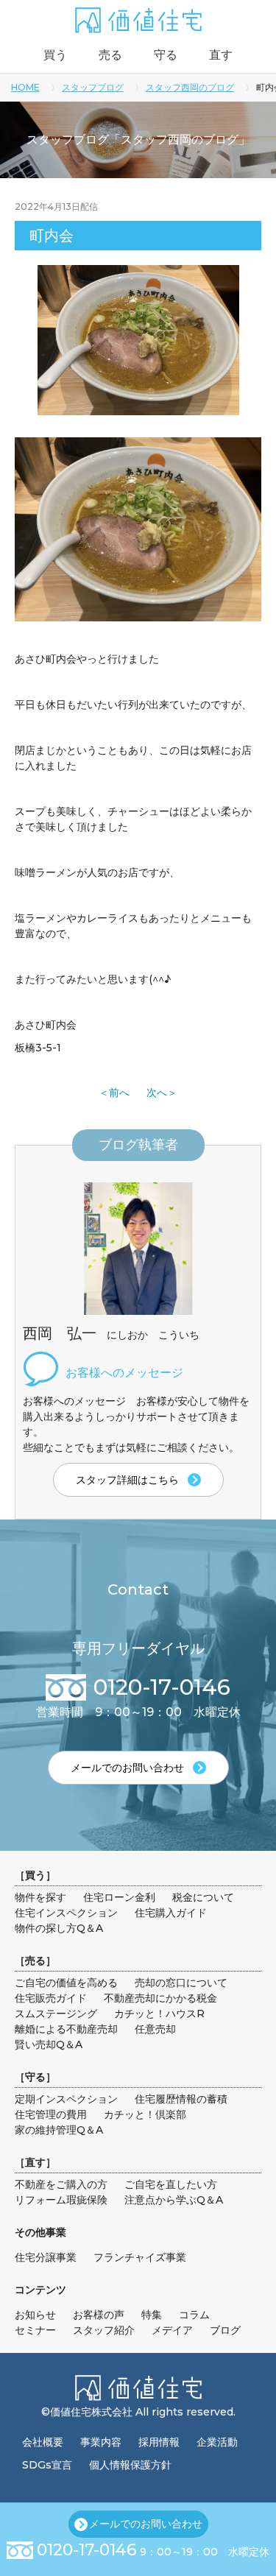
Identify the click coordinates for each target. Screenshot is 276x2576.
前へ (119, 1093)
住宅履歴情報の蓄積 (181, 2099)
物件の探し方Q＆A (59, 1928)
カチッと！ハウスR (159, 2014)
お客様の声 (99, 2315)
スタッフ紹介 (104, 2330)
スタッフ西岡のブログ (190, 87)
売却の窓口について (181, 1983)
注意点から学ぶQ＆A (174, 2200)
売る (110, 55)
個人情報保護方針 (130, 2465)
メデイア (172, 2330)
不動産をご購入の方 (61, 2184)
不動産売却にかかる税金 (160, 1998)
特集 (152, 2315)
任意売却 (155, 2029)
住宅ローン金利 (119, 1897)
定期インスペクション (66, 2099)
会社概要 (43, 2442)
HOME (25, 87)
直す (221, 55)
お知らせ (35, 2315)
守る (166, 55)
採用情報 (159, 2442)
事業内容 (101, 2442)
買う (55, 55)
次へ (157, 1093)
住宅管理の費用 (51, 2114)
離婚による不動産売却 (66, 2029)
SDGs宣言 (47, 2465)
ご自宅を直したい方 (171, 2184)
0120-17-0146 (87, 2550)
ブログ (225, 2330)
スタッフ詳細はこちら (127, 1480)
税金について (203, 1897)
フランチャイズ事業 (140, 2257)
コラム (194, 2315)
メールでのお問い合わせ (146, 2524)
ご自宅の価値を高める (66, 1983)
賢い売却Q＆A (49, 2044)
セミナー (35, 2330)
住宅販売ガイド (51, 1998)
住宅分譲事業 (46, 2257)
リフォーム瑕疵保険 (61, 2200)
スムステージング (56, 2014)
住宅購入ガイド (171, 1913)
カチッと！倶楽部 (145, 2114)
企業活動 (217, 2442)
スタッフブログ (93, 87)
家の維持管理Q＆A (59, 2130)
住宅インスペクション (66, 1913)
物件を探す (40, 1897)
